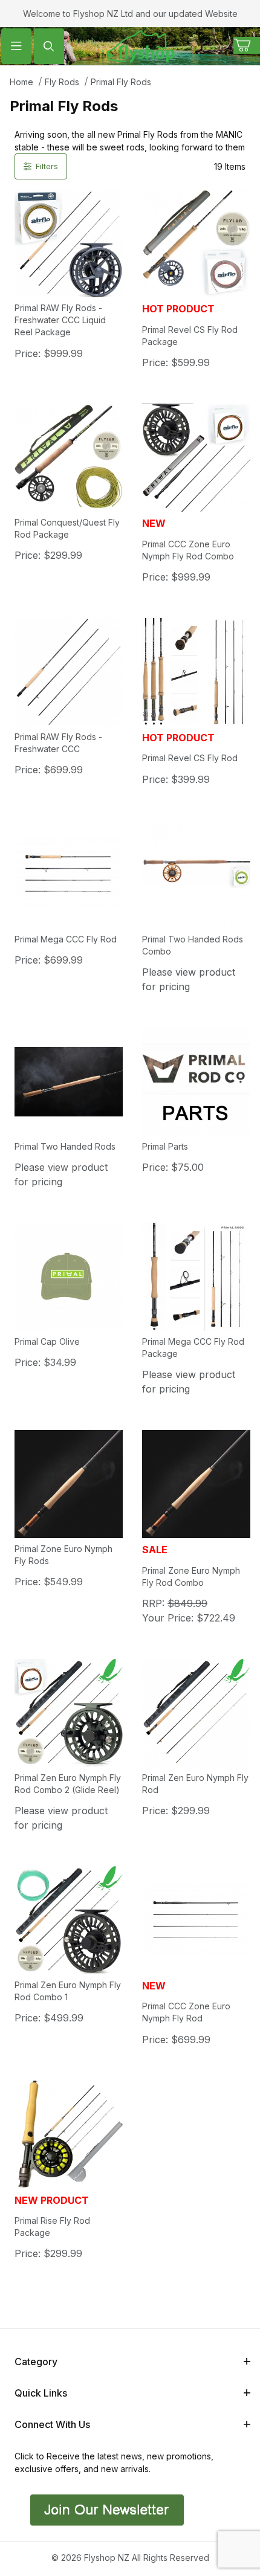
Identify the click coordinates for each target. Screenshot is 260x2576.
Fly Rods (62, 82)
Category (36, 2362)
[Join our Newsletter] (106, 2509)
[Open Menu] (16, 46)
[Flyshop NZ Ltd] (141, 45)
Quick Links (41, 2393)
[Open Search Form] (49, 46)
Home (21, 82)
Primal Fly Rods (121, 82)
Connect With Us (52, 2424)
